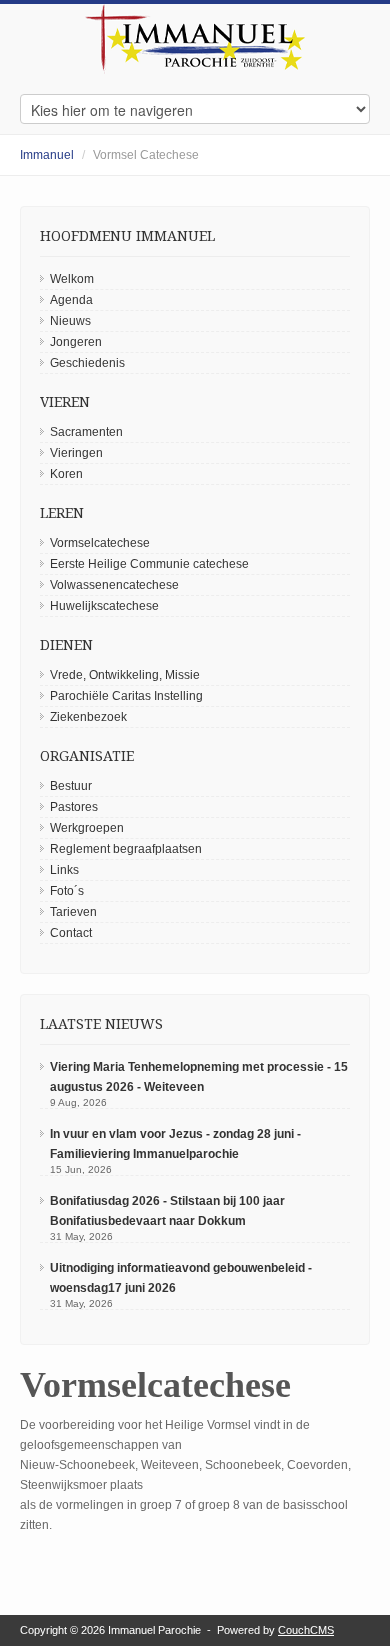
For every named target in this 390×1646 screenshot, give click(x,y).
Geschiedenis (87, 363)
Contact (71, 933)
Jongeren (76, 342)
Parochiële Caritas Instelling (126, 696)
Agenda (71, 300)
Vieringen (76, 453)
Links (64, 870)
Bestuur (71, 786)
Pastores (74, 807)
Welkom (72, 279)
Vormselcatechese (100, 543)
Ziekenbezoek (88, 717)
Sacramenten (86, 432)
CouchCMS (306, 1630)
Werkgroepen (87, 828)
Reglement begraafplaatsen (126, 849)
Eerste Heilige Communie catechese (149, 564)
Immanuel (47, 155)
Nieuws (70, 321)
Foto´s (67, 891)
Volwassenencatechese (114, 585)
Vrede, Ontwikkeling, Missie (125, 675)
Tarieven (73, 912)
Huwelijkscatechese (104, 606)
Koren (66, 474)
